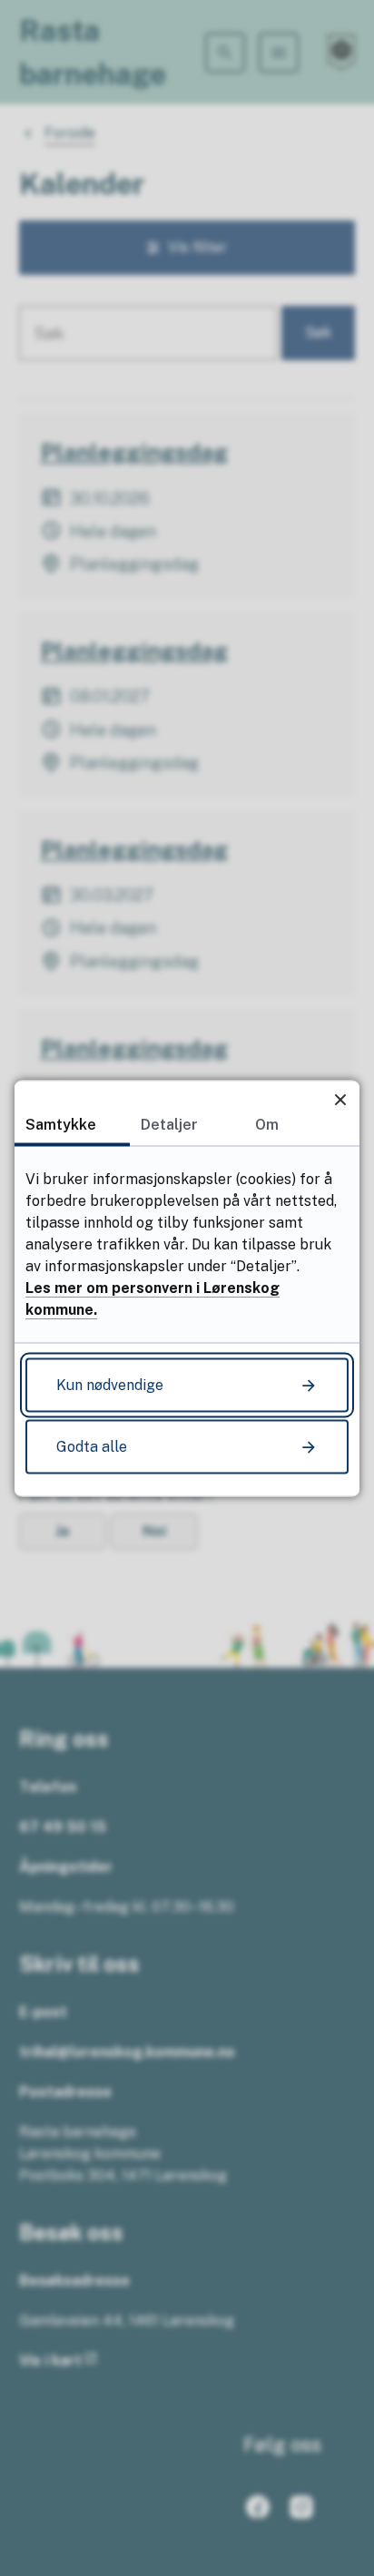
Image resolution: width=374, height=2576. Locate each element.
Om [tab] (267, 1124)
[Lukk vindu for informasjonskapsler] (340, 1099)
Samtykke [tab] (61, 1124)
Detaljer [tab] (169, 1124)
